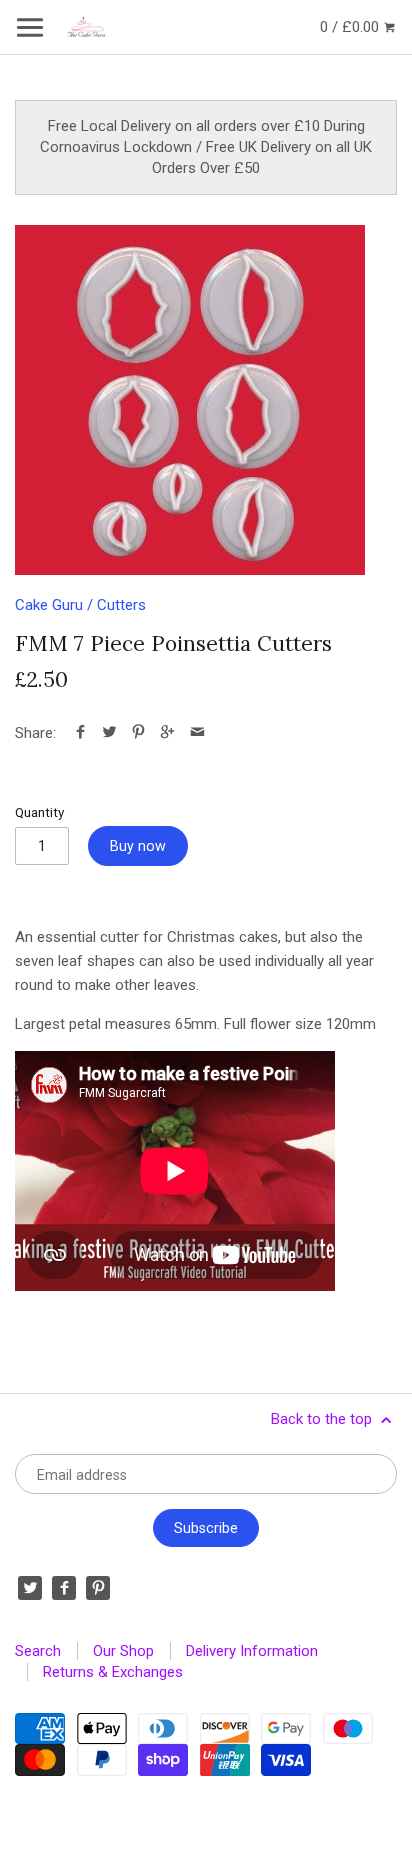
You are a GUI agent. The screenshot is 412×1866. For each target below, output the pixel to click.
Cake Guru (49, 605)
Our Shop (123, 1651)
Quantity (39, 812)
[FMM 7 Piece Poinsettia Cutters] (190, 400)
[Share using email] (197, 733)
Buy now (138, 846)
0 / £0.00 (351, 27)
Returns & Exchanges (113, 1672)
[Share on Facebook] (80, 733)
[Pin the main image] (138, 733)
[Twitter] (30, 1588)
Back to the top (323, 1419)
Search (38, 1651)
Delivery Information (252, 1651)
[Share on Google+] (167, 733)
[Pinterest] (98, 1588)
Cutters (121, 605)
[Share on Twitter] (109, 733)
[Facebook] (64, 1588)
